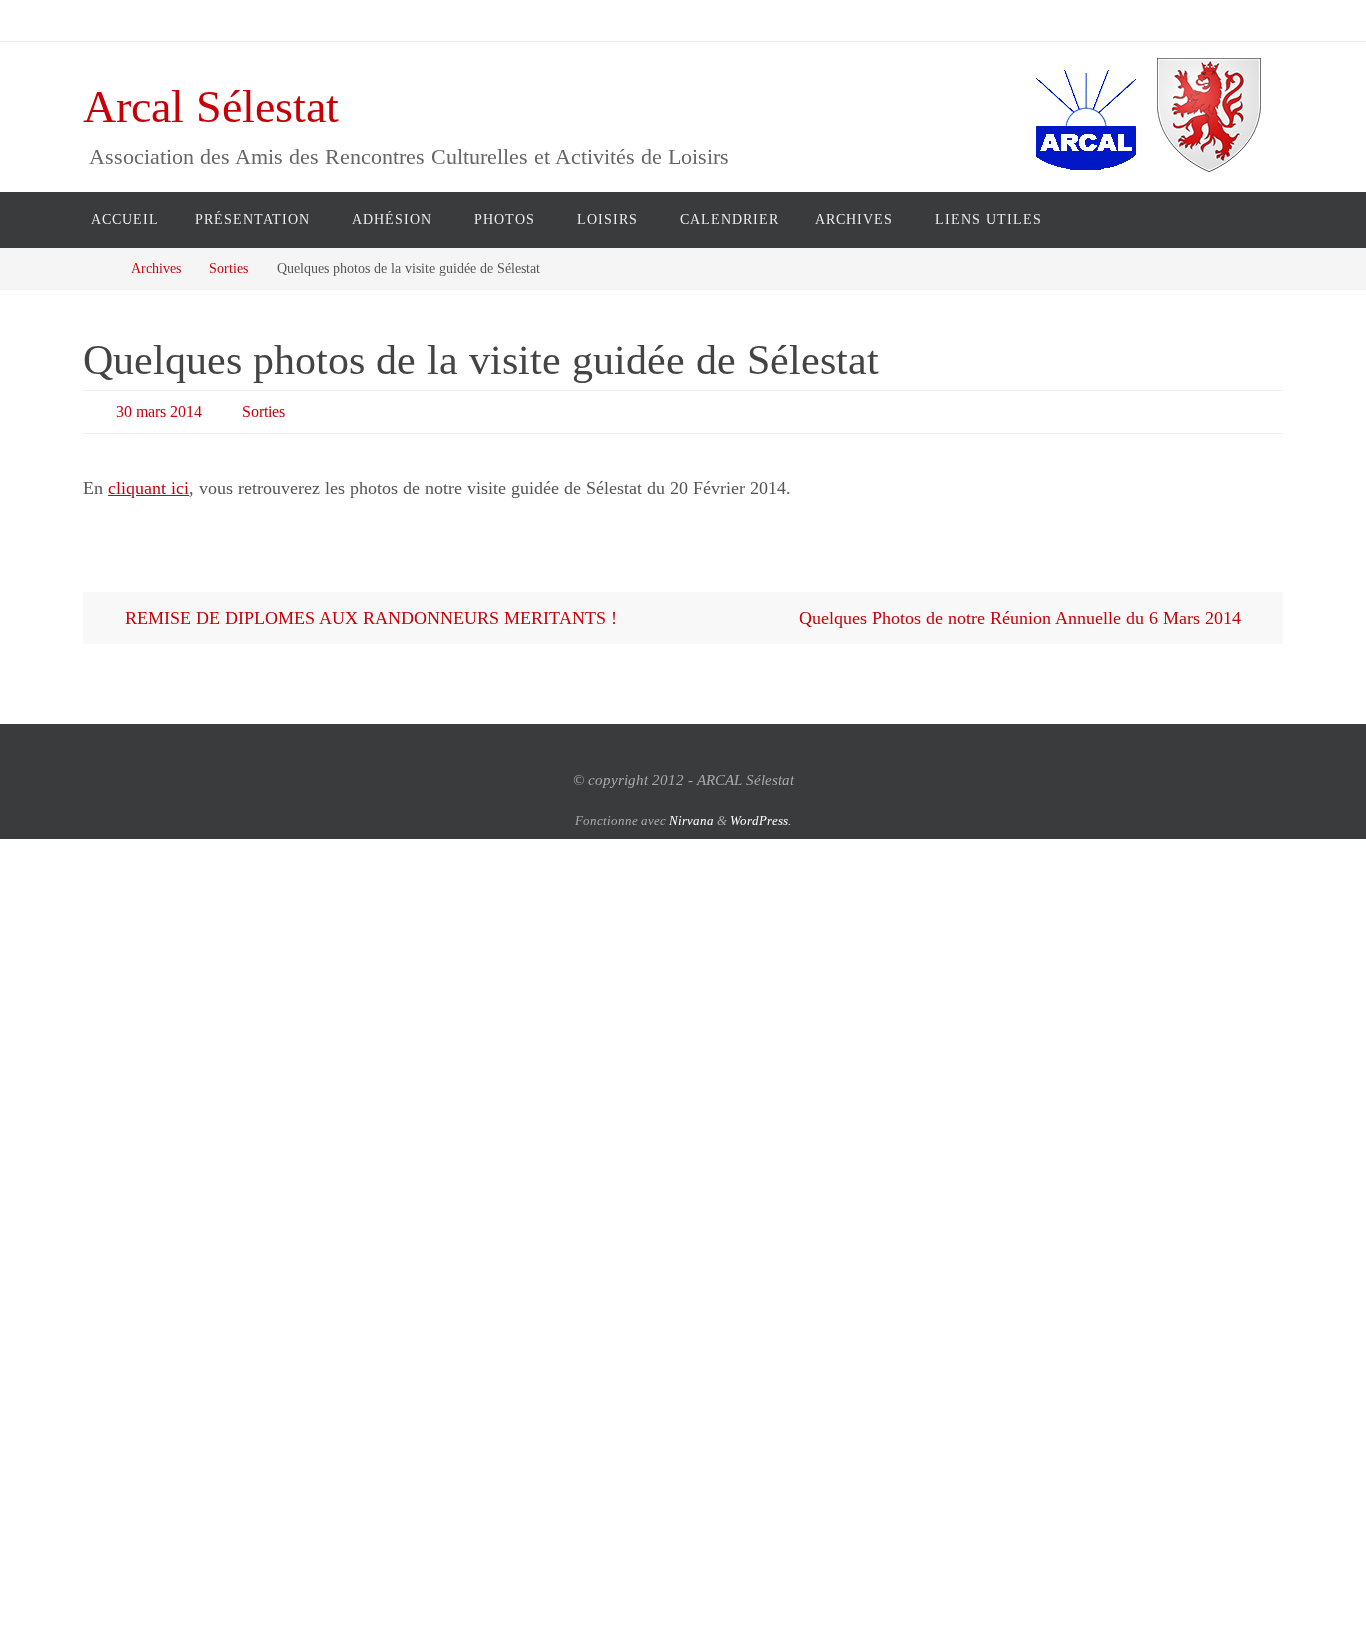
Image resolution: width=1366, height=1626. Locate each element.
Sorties (228, 268)
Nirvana (691, 820)
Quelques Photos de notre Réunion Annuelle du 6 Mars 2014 (1022, 618)
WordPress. (760, 820)
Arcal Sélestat (211, 106)
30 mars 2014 (159, 411)
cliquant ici (148, 488)
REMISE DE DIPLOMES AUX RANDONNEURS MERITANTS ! (368, 618)
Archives (156, 268)
